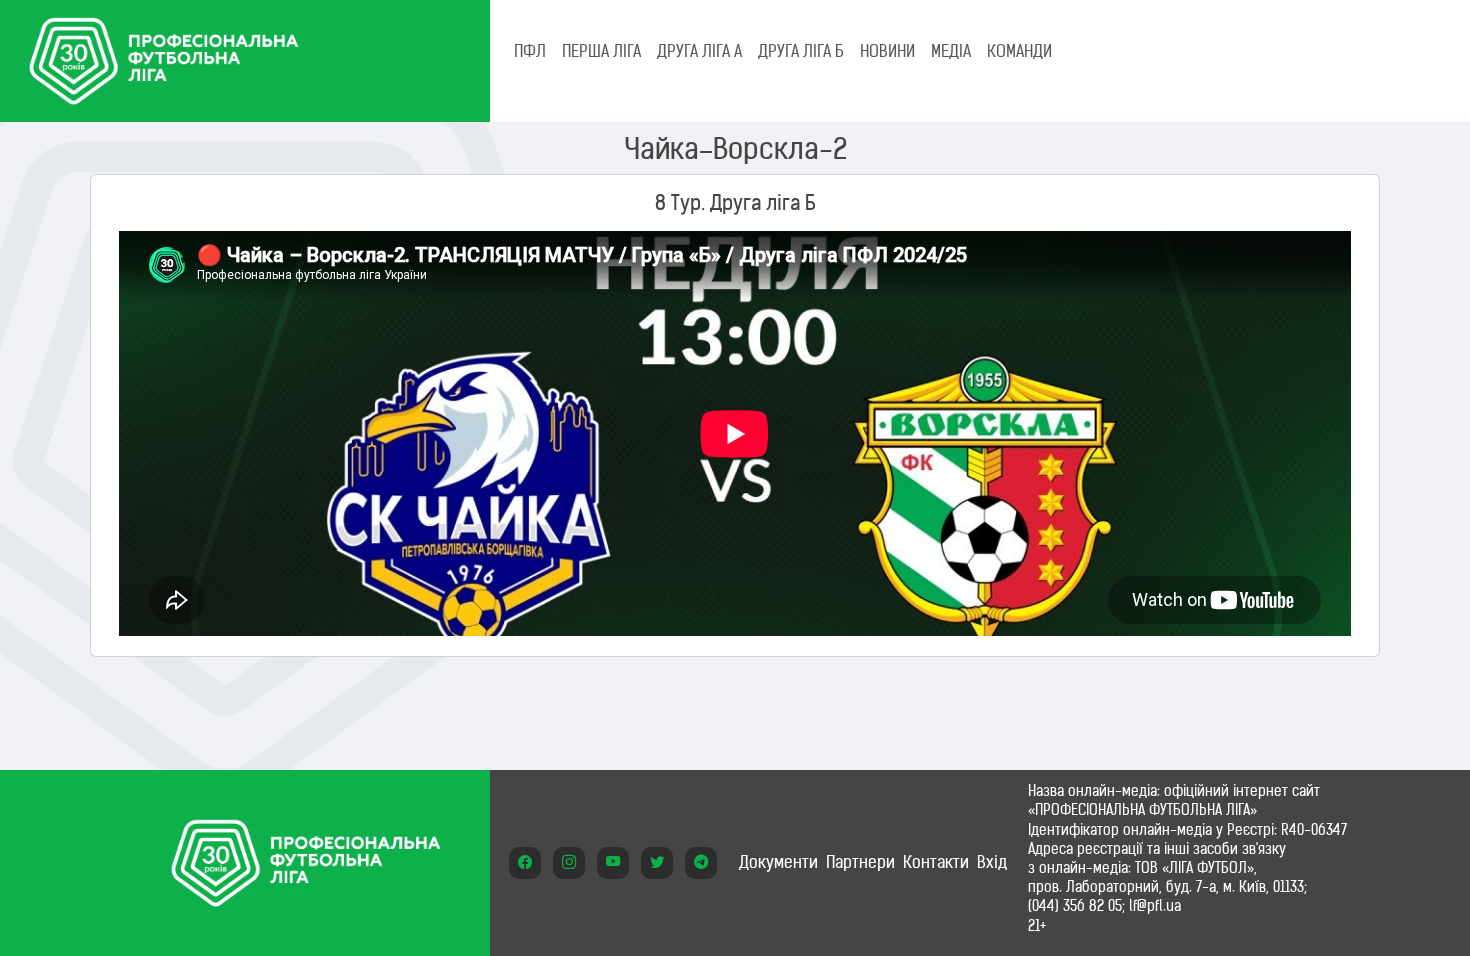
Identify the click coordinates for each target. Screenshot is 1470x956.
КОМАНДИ (1019, 51)
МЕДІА (951, 51)
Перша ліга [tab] (601, 51)
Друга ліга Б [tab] (801, 51)
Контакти (936, 862)
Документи (778, 862)
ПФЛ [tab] (530, 51)
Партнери (860, 862)
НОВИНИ (887, 51)
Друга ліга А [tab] (699, 51)
